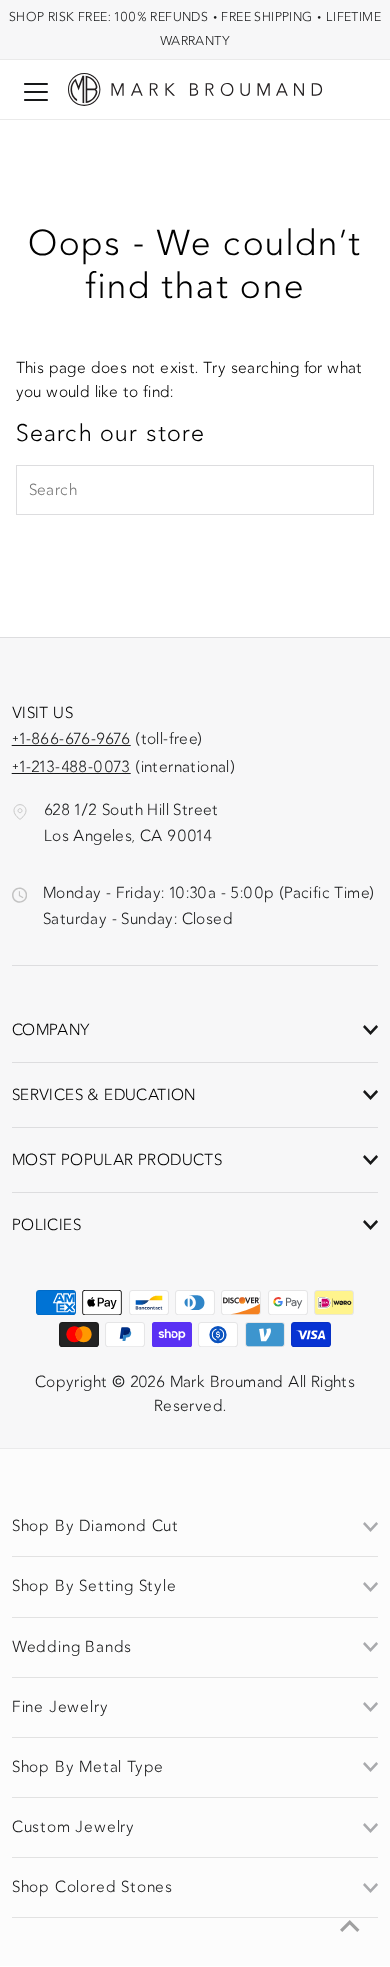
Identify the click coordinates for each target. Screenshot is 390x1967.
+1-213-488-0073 (71, 767)
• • (195, 28)
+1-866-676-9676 (71, 739)
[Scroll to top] (350, 1927)
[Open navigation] (36, 91)
